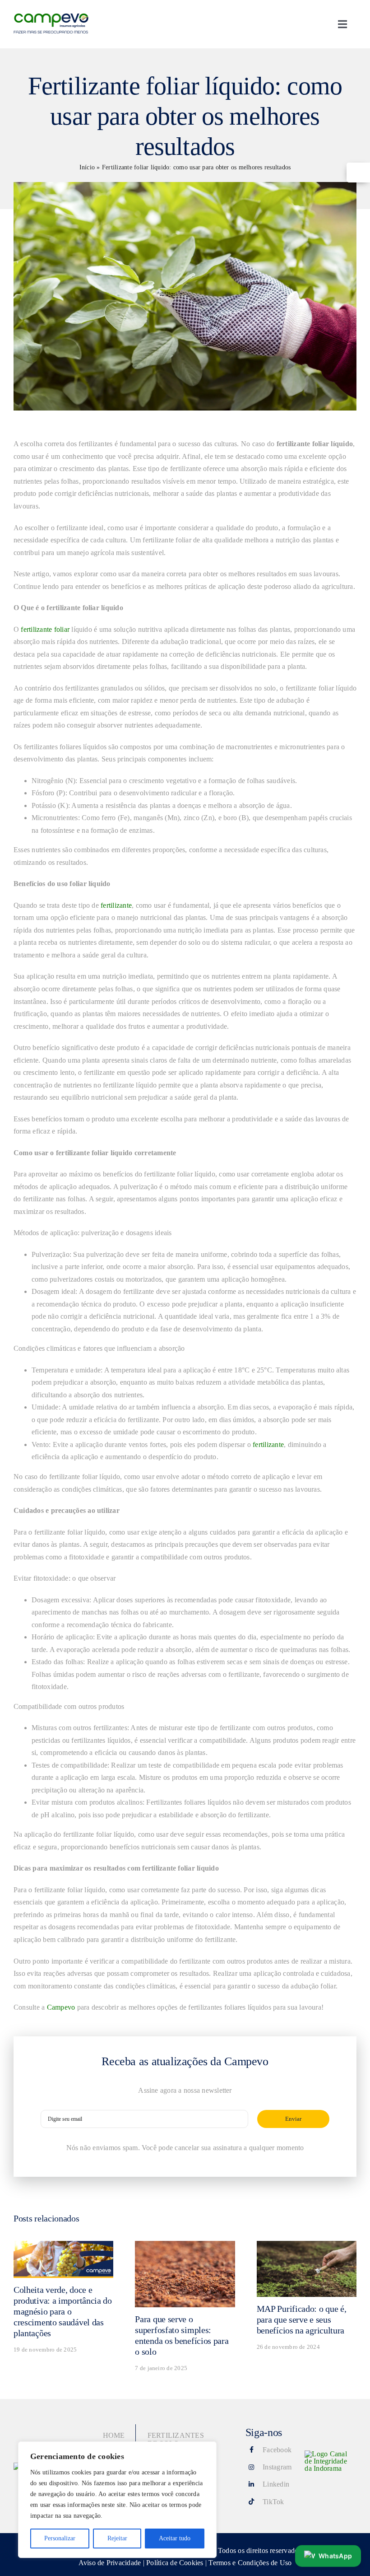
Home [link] (114, 2435)
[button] (328, 2554)
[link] (358, 173)
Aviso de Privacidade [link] (110, 2563)
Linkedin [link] (276, 2484)
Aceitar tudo (175, 2538)
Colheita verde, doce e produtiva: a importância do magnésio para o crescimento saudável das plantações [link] (63, 2311)
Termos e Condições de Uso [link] (250, 2563)
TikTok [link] (273, 2502)
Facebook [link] (277, 2450)
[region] (117, 2500)
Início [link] (87, 167)
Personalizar (60, 2538)
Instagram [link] (277, 2467)
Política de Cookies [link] (175, 2563)
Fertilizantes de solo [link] (176, 2439)
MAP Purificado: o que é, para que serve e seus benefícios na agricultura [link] (302, 2319)
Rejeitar (117, 2538)
